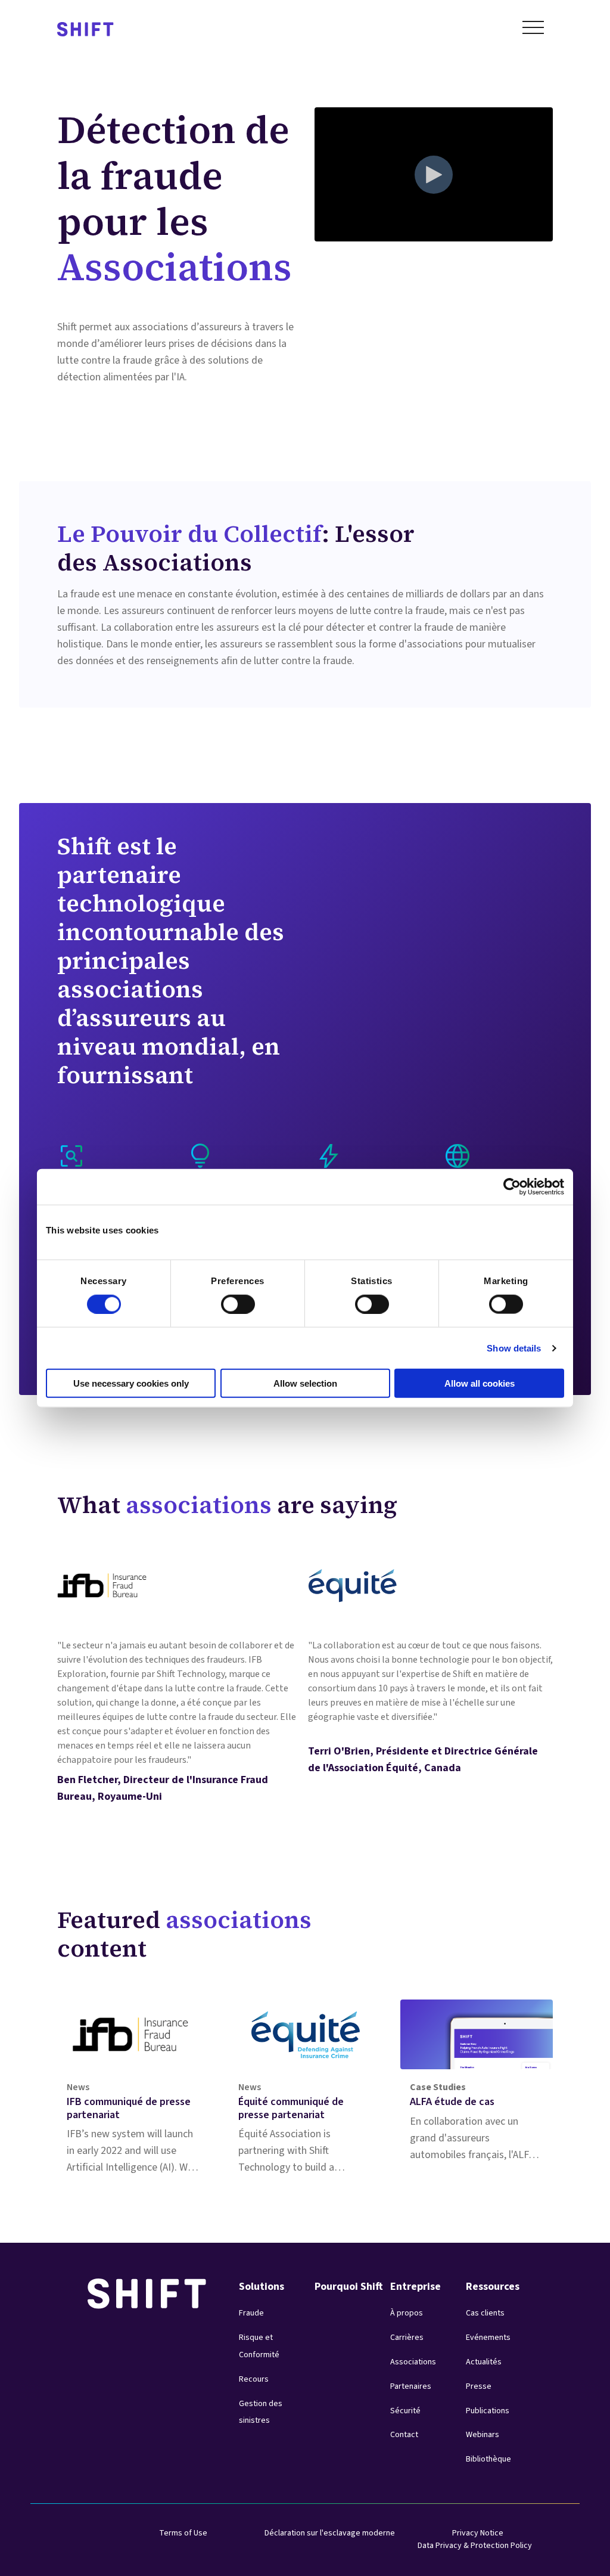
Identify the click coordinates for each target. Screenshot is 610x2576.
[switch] (227, 1300)
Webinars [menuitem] (483, 2435)
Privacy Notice (478, 2533)
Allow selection (305, 1383)
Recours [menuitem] (254, 2379)
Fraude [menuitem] (251, 2313)
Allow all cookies (480, 1383)
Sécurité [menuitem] (405, 2411)
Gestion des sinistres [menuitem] (261, 2412)
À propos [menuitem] (407, 2313)
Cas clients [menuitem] (485, 2313)
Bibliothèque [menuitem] (488, 2459)
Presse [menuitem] (479, 2386)
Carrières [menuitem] (407, 2338)
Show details (514, 1348)
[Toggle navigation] (533, 30)
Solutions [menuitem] (262, 2287)
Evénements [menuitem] (488, 2338)
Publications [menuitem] (488, 2411)
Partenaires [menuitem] (411, 2386)
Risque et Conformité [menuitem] (259, 2346)
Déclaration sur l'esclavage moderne (330, 2533)
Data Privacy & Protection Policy (475, 2546)
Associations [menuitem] (413, 2362)
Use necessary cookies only (131, 1383)
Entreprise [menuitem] (416, 2287)
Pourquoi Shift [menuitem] (349, 2287)
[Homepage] (85, 30)
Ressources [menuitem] (493, 2287)
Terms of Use (183, 2533)
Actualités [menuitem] (484, 2362)
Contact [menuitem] (404, 2435)
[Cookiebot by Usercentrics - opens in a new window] (512, 1186)
